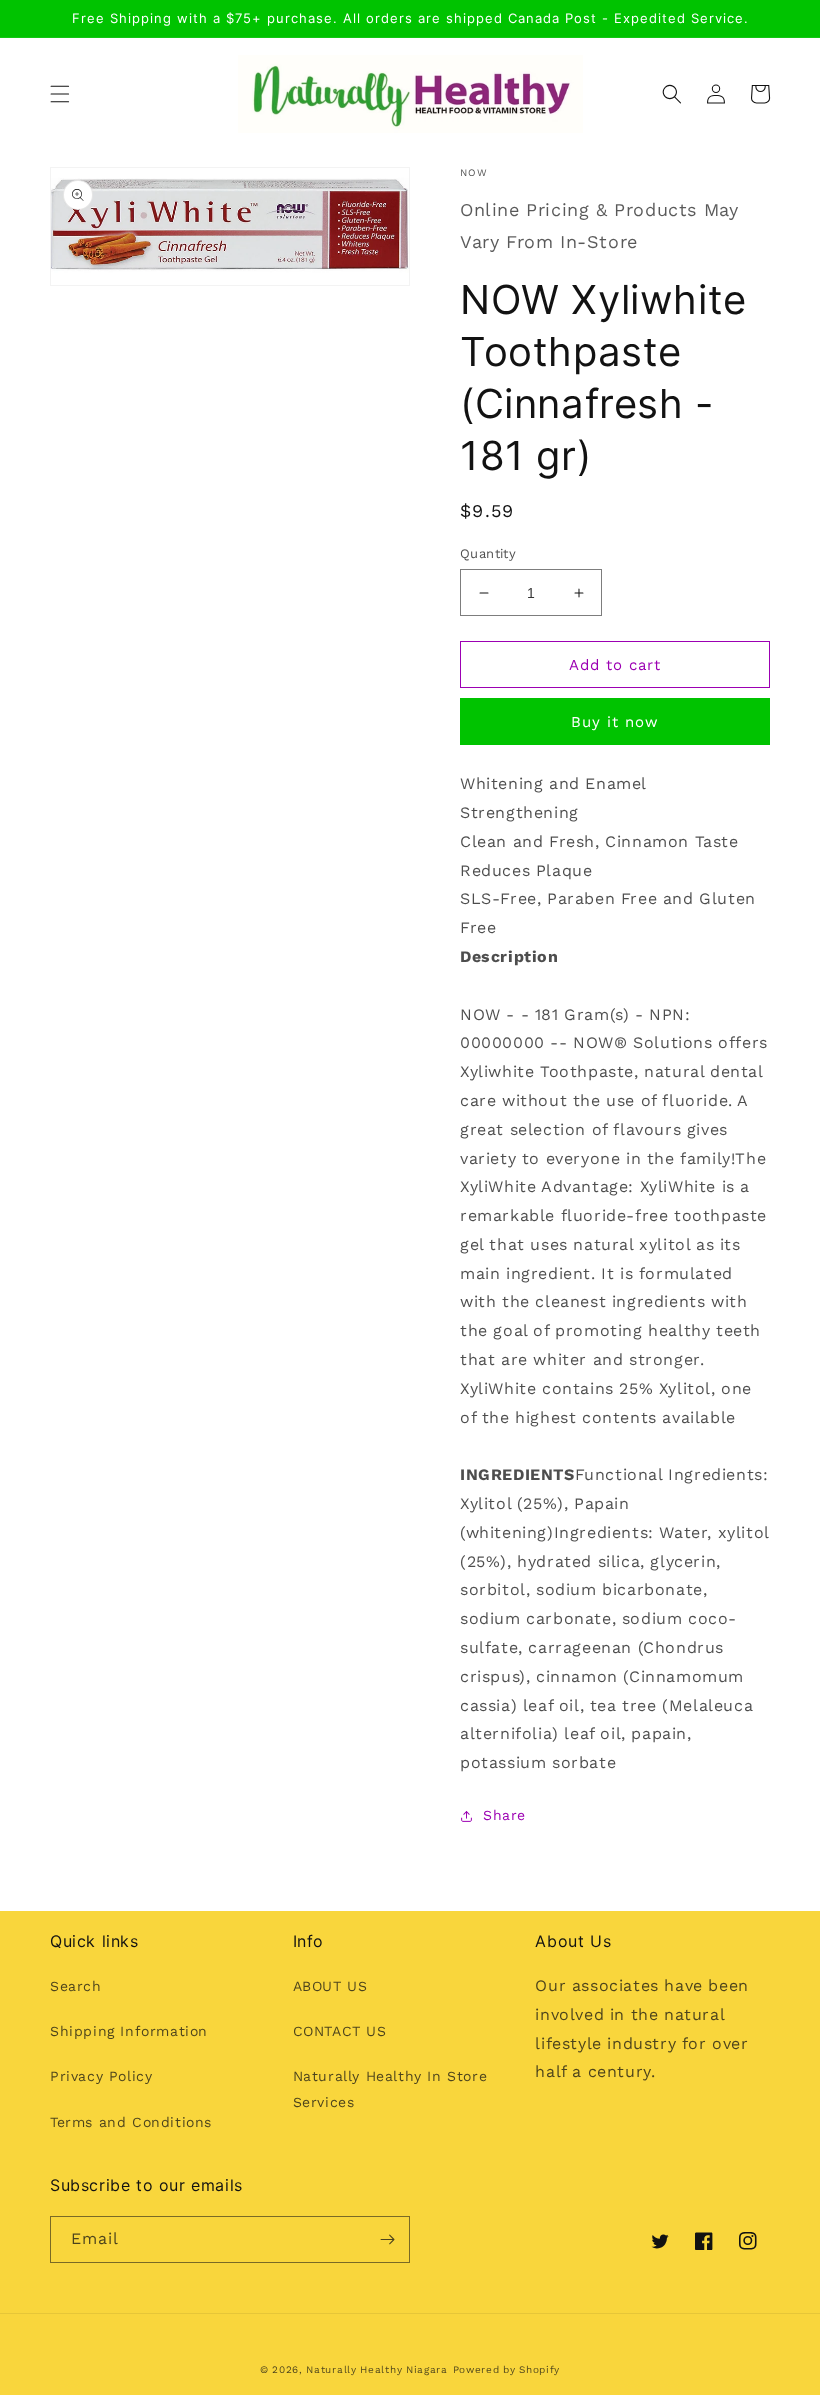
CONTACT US (340, 2031)
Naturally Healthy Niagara (377, 2369)
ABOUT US (330, 1986)
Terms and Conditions (131, 2122)
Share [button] (504, 1815)
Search (76, 1986)
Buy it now (615, 722)
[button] (60, 94)
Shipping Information (129, 2031)
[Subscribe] (387, 2239)
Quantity (488, 553)
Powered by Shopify (507, 2369)
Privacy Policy (101, 2076)
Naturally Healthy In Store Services (390, 2088)
